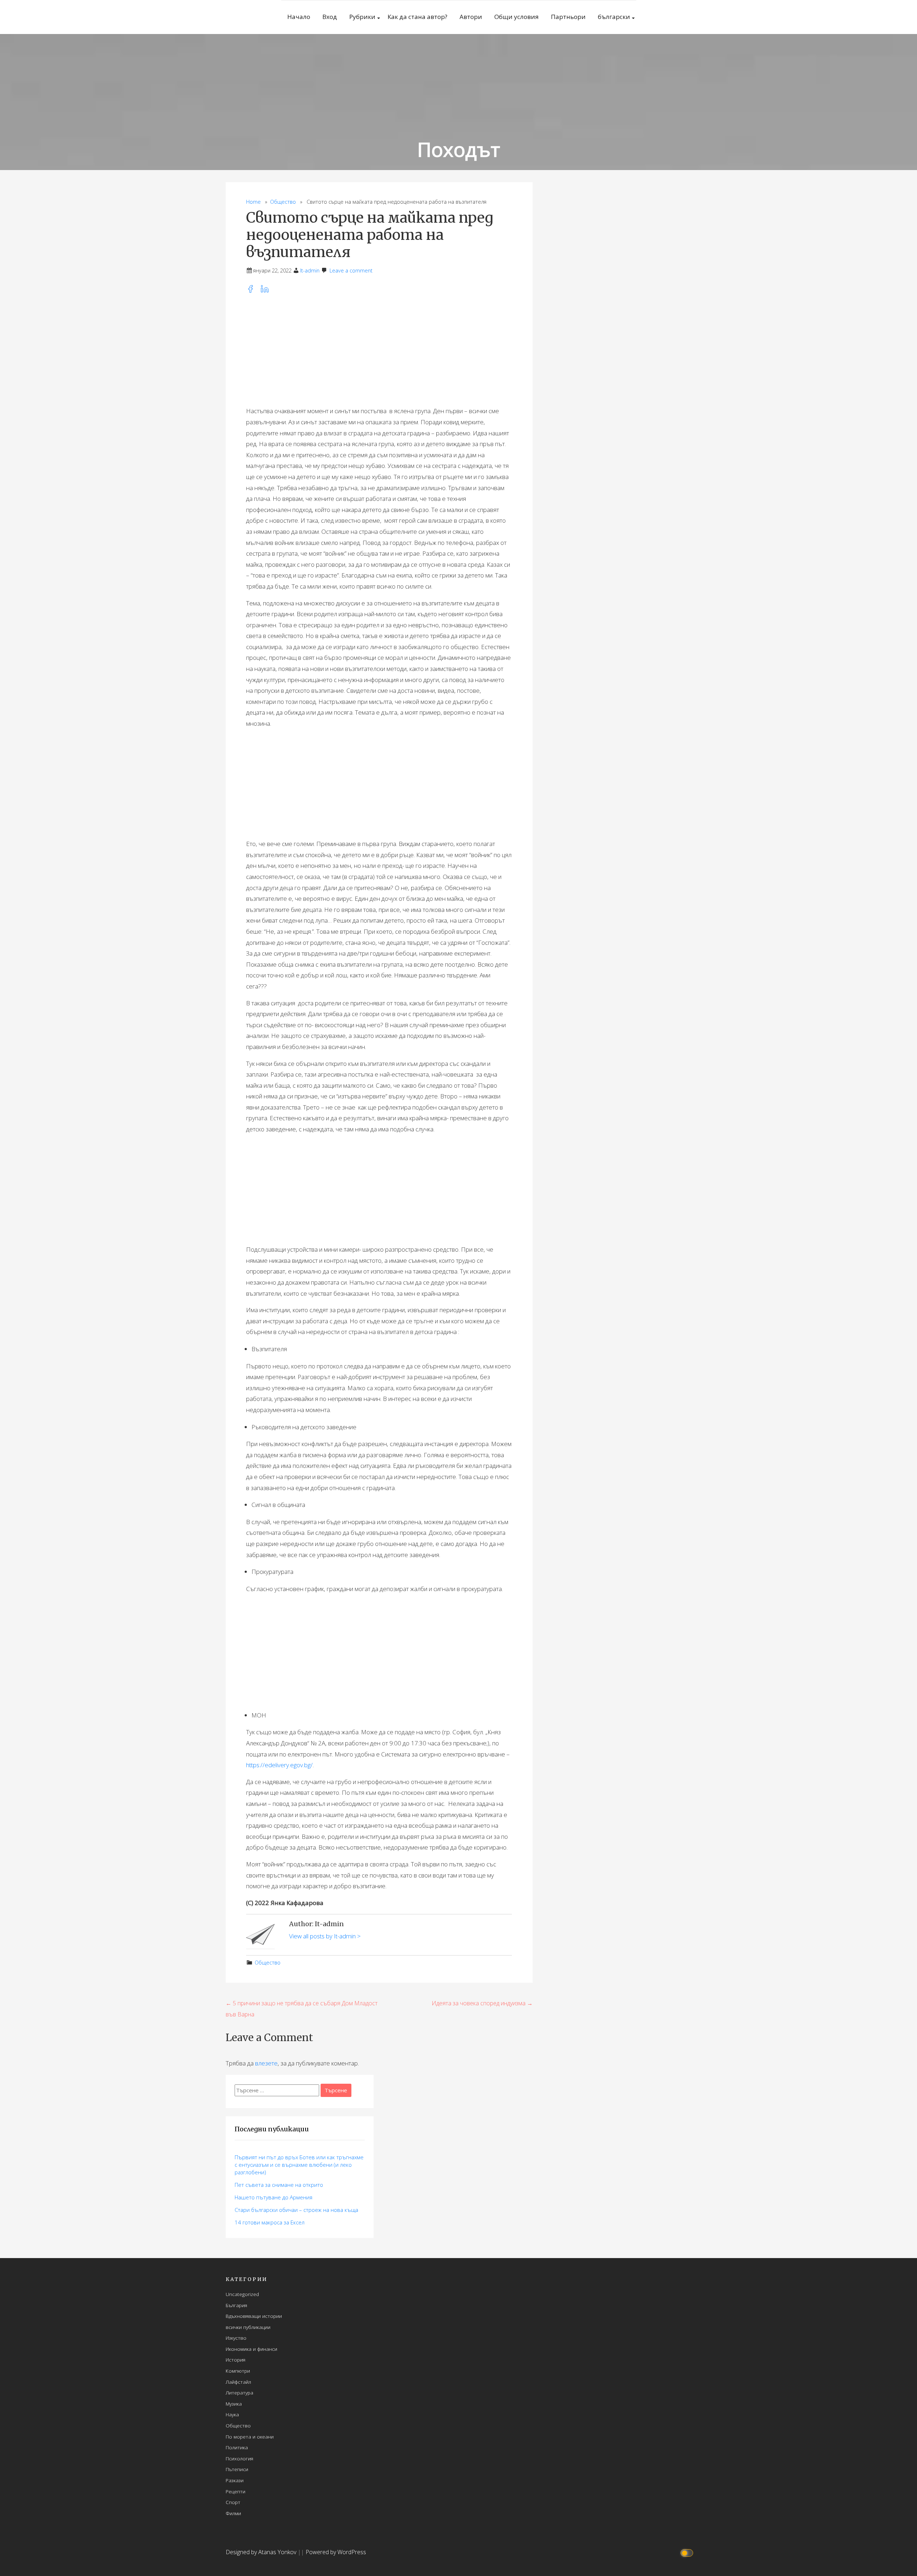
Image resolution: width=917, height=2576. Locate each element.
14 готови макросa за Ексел (270, 2222)
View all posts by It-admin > (325, 1936)
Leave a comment (351, 270)
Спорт (233, 2502)
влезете (266, 2063)
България (236, 2305)
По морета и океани (250, 2437)
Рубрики (362, 17)
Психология (239, 2458)
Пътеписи (237, 2469)
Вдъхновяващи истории (254, 2316)
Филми (233, 2513)
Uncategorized (242, 2294)
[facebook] (253, 291)
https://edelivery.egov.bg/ (279, 1765)
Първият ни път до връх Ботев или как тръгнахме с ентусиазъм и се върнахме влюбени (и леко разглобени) (299, 2165)
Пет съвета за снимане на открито (279, 2185)
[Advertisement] (379, 350)
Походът (459, 149)
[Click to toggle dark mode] (688, 2552)
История (236, 2360)
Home (253, 202)
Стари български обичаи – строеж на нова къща (296, 2210)
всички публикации (248, 2327)
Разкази (235, 2480)
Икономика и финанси (251, 2349)
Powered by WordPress (336, 2552)
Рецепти (236, 2491)
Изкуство (236, 2338)
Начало (299, 17)
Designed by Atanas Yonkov (262, 2552)
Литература (239, 2393)
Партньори (568, 17)
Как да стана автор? (417, 17)
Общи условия (517, 17)
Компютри (238, 2371)
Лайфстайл (238, 2382)
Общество (283, 202)
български (614, 17)
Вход (330, 17)
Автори (471, 17)
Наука (232, 2414)
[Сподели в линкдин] (267, 291)
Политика (237, 2447)
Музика (234, 2404)
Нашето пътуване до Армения (273, 2197)
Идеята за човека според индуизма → (482, 2003)
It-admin (310, 270)
